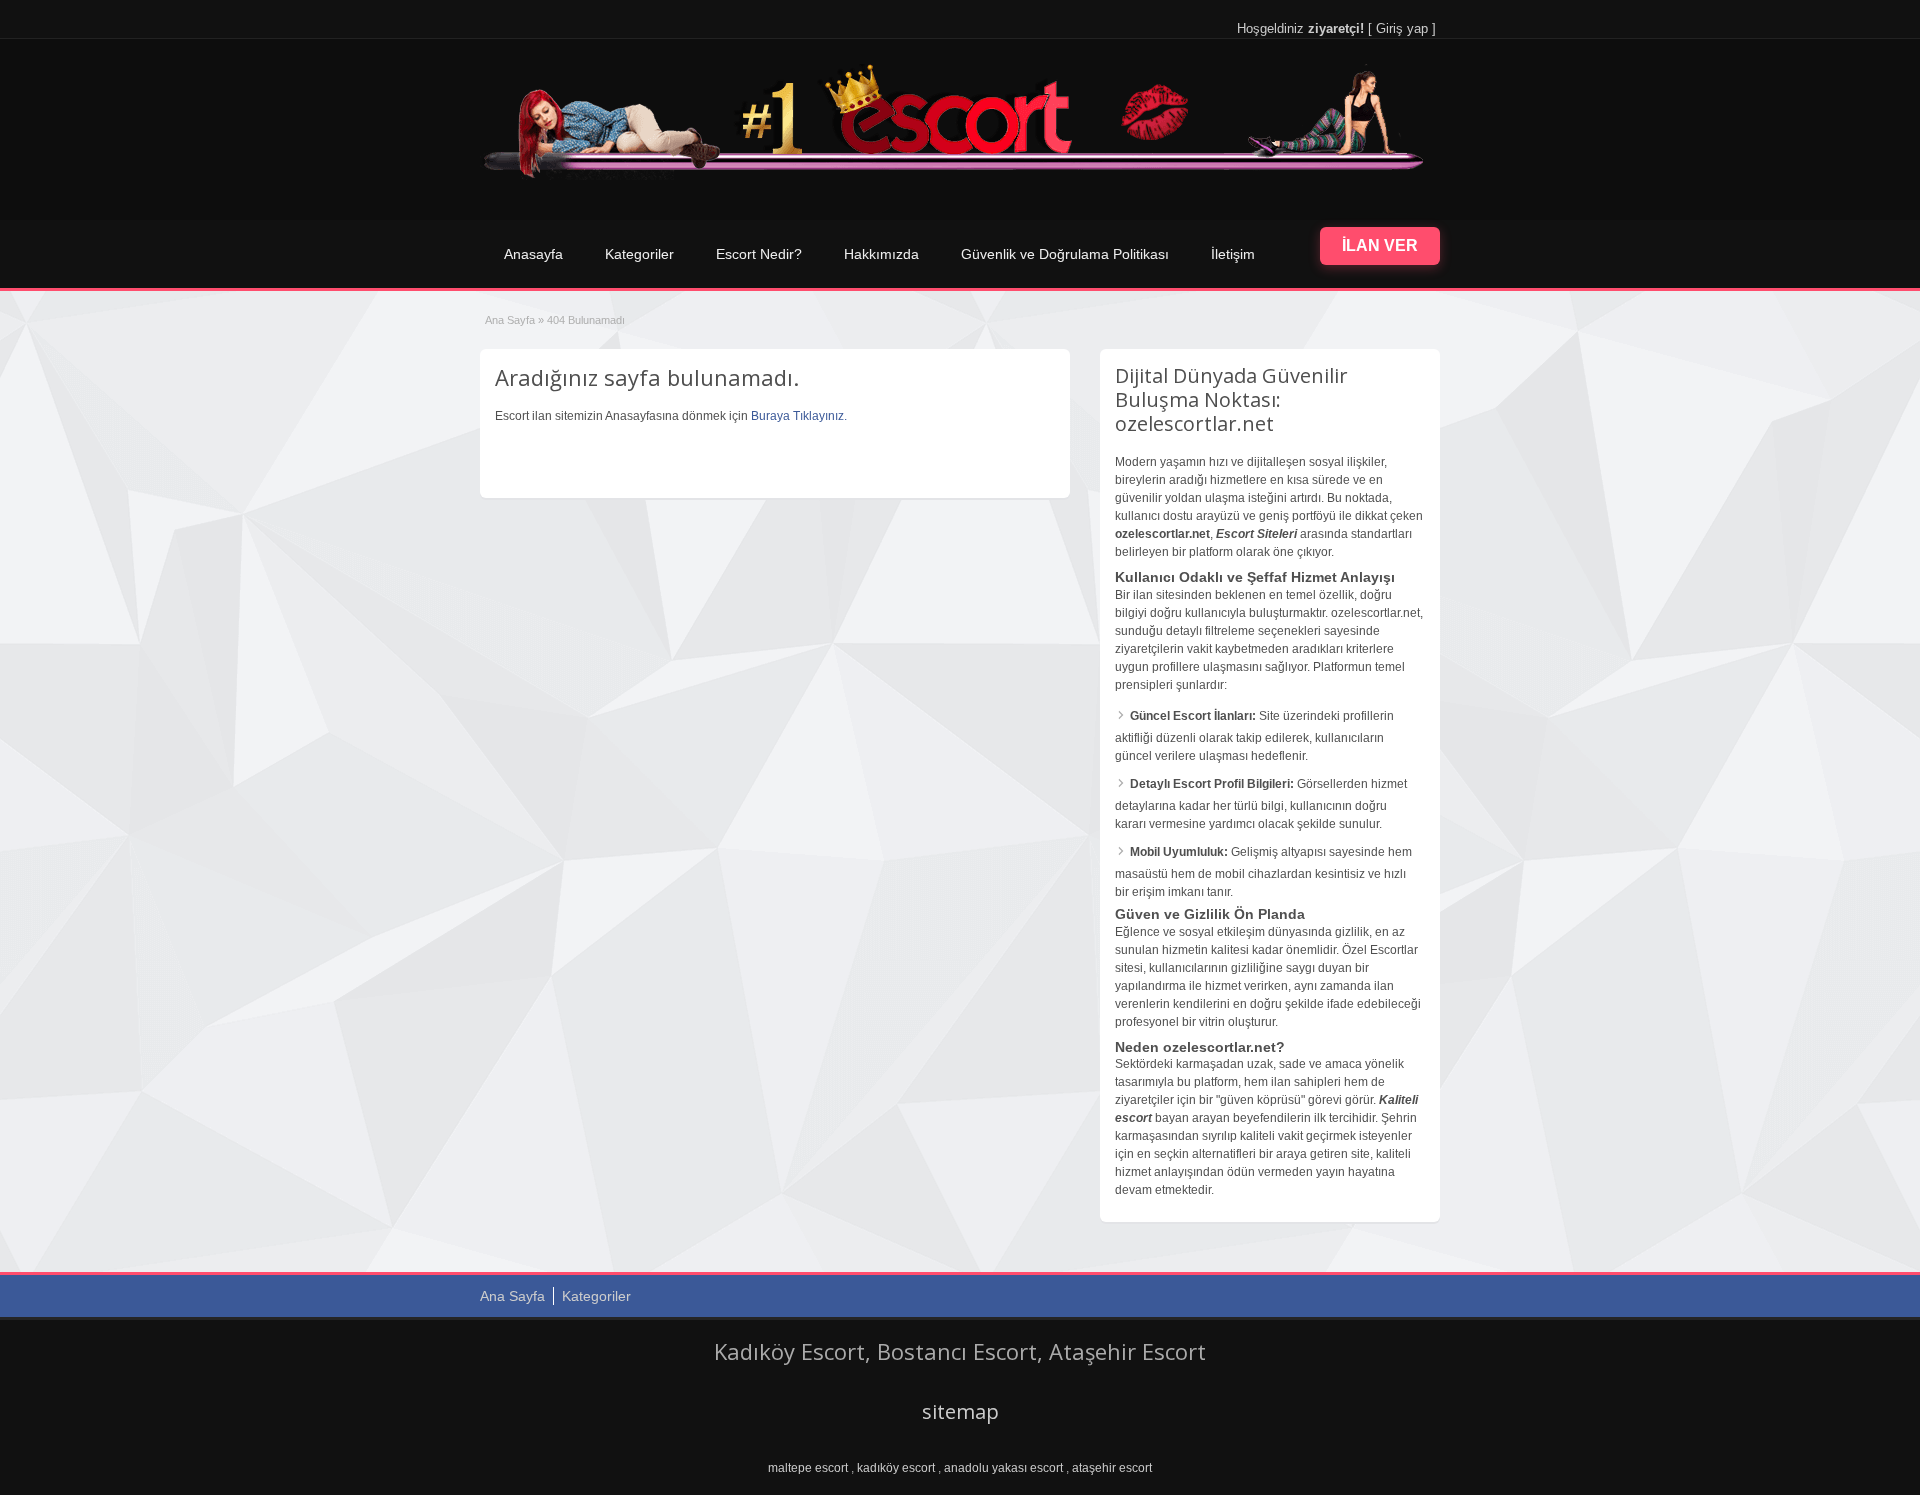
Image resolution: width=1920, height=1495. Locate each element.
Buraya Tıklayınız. (799, 416)
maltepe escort (808, 1468)
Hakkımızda (881, 254)
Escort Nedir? (759, 254)
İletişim (1233, 254)
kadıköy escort (896, 1468)
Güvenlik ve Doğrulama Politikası (1065, 254)
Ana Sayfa (510, 320)
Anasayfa (533, 254)
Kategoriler (639, 254)
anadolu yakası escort (1003, 1468)
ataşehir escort (1112, 1468)
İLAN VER (1380, 245)
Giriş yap (1402, 28)
